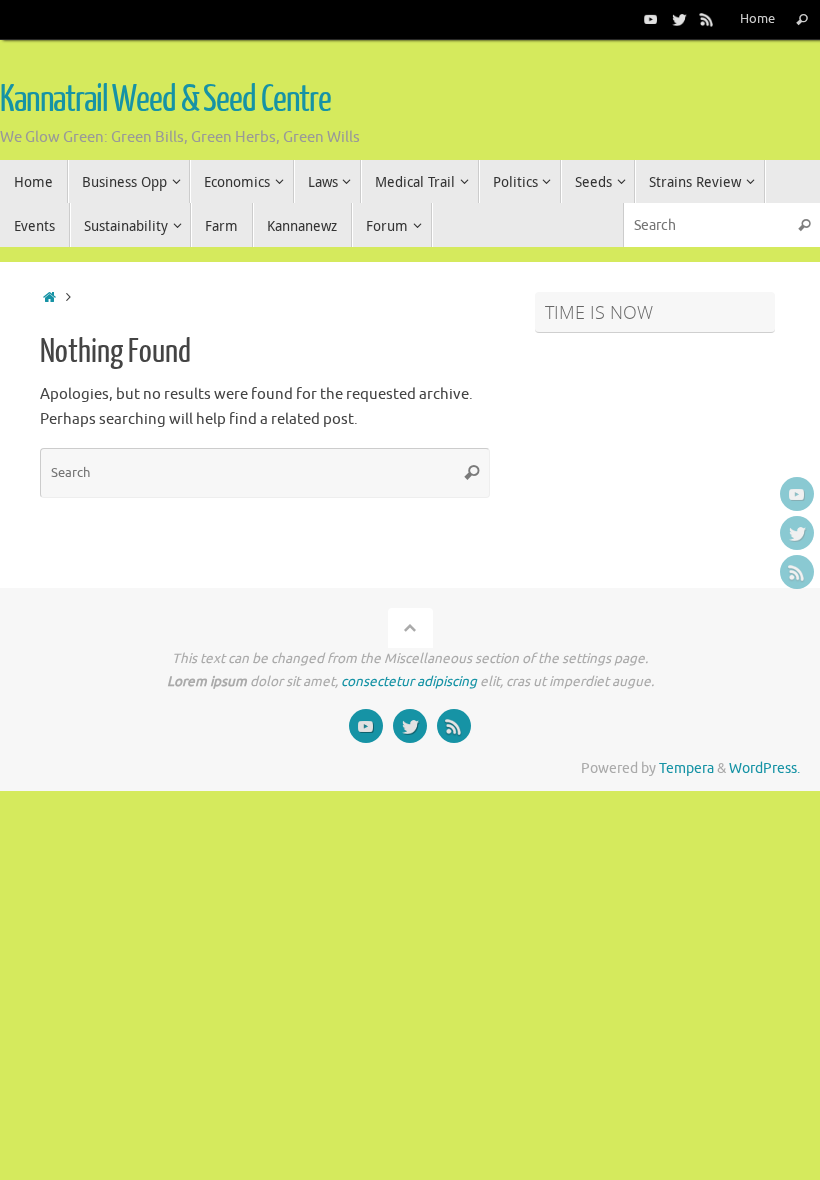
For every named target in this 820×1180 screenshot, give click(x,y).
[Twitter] (679, 19)
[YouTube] (651, 19)
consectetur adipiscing (409, 681)
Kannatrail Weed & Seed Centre (165, 100)
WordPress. (764, 768)
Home (757, 19)
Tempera (686, 768)
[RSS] (707, 19)
